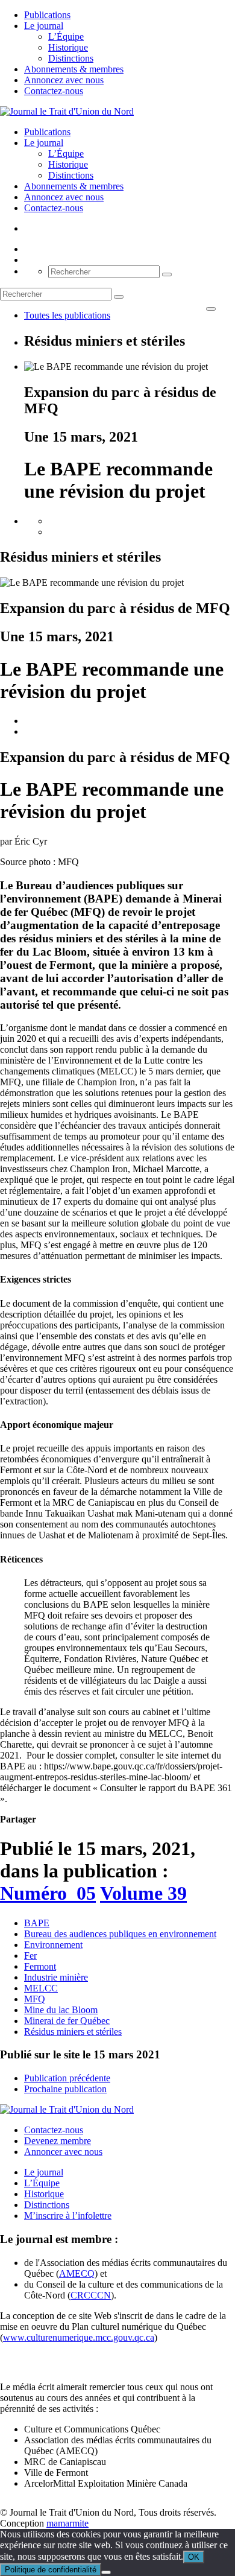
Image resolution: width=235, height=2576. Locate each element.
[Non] (106, 2572)
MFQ (35, 1999)
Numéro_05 (48, 1893)
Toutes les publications (67, 315)
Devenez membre (58, 2141)
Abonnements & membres (74, 69)
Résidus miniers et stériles (73, 2032)
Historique (68, 47)
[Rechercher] (167, 274)
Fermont (40, 1966)
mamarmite (67, 2523)
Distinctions (71, 58)
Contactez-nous (54, 91)
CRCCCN (91, 2295)
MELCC (41, 1988)
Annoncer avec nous (63, 2152)
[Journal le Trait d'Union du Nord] (67, 111)
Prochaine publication (65, 2089)
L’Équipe (66, 36)
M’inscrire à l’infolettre (68, 2216)
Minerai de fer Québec (67, 2021)
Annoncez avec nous (64, 80)
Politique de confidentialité (51, 2570)
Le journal (44, 26)
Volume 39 (143, 1893)
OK (194, 2557)
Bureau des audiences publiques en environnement (120, 1934)
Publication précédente (67, 2078)
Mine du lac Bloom (61, 2010)
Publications (47, 15)
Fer (30, 1956)
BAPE (37, 1923)
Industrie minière (56, 1977)
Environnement (53, 1945)
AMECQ (77, 2273)
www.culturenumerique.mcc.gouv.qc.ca (79, 2337)
